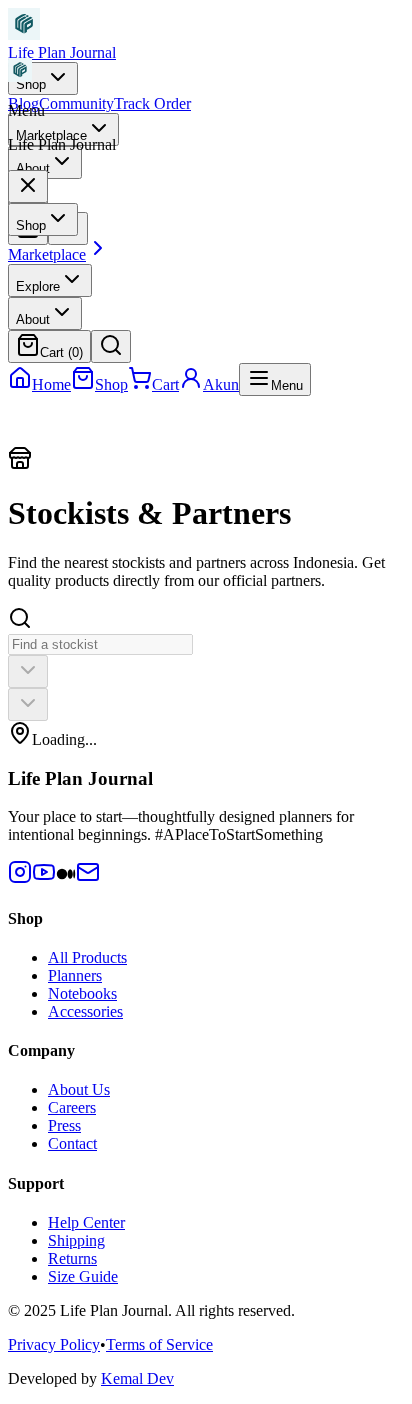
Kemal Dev (137, 1378)
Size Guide (83, 1276)
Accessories (85, 1011)
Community (76, 103)
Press (64, 1125)
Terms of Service (159, 1344)
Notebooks (82, 993)
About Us (79, 1089)
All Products (87, 957)
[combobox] (28, 671)
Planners (75, 975)
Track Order (152, 103)
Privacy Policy (54, 1344)
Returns (72, 1258)
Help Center (86, 1222)
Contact (72, 1143)
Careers (72, 1107)
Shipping (76, 1240)
